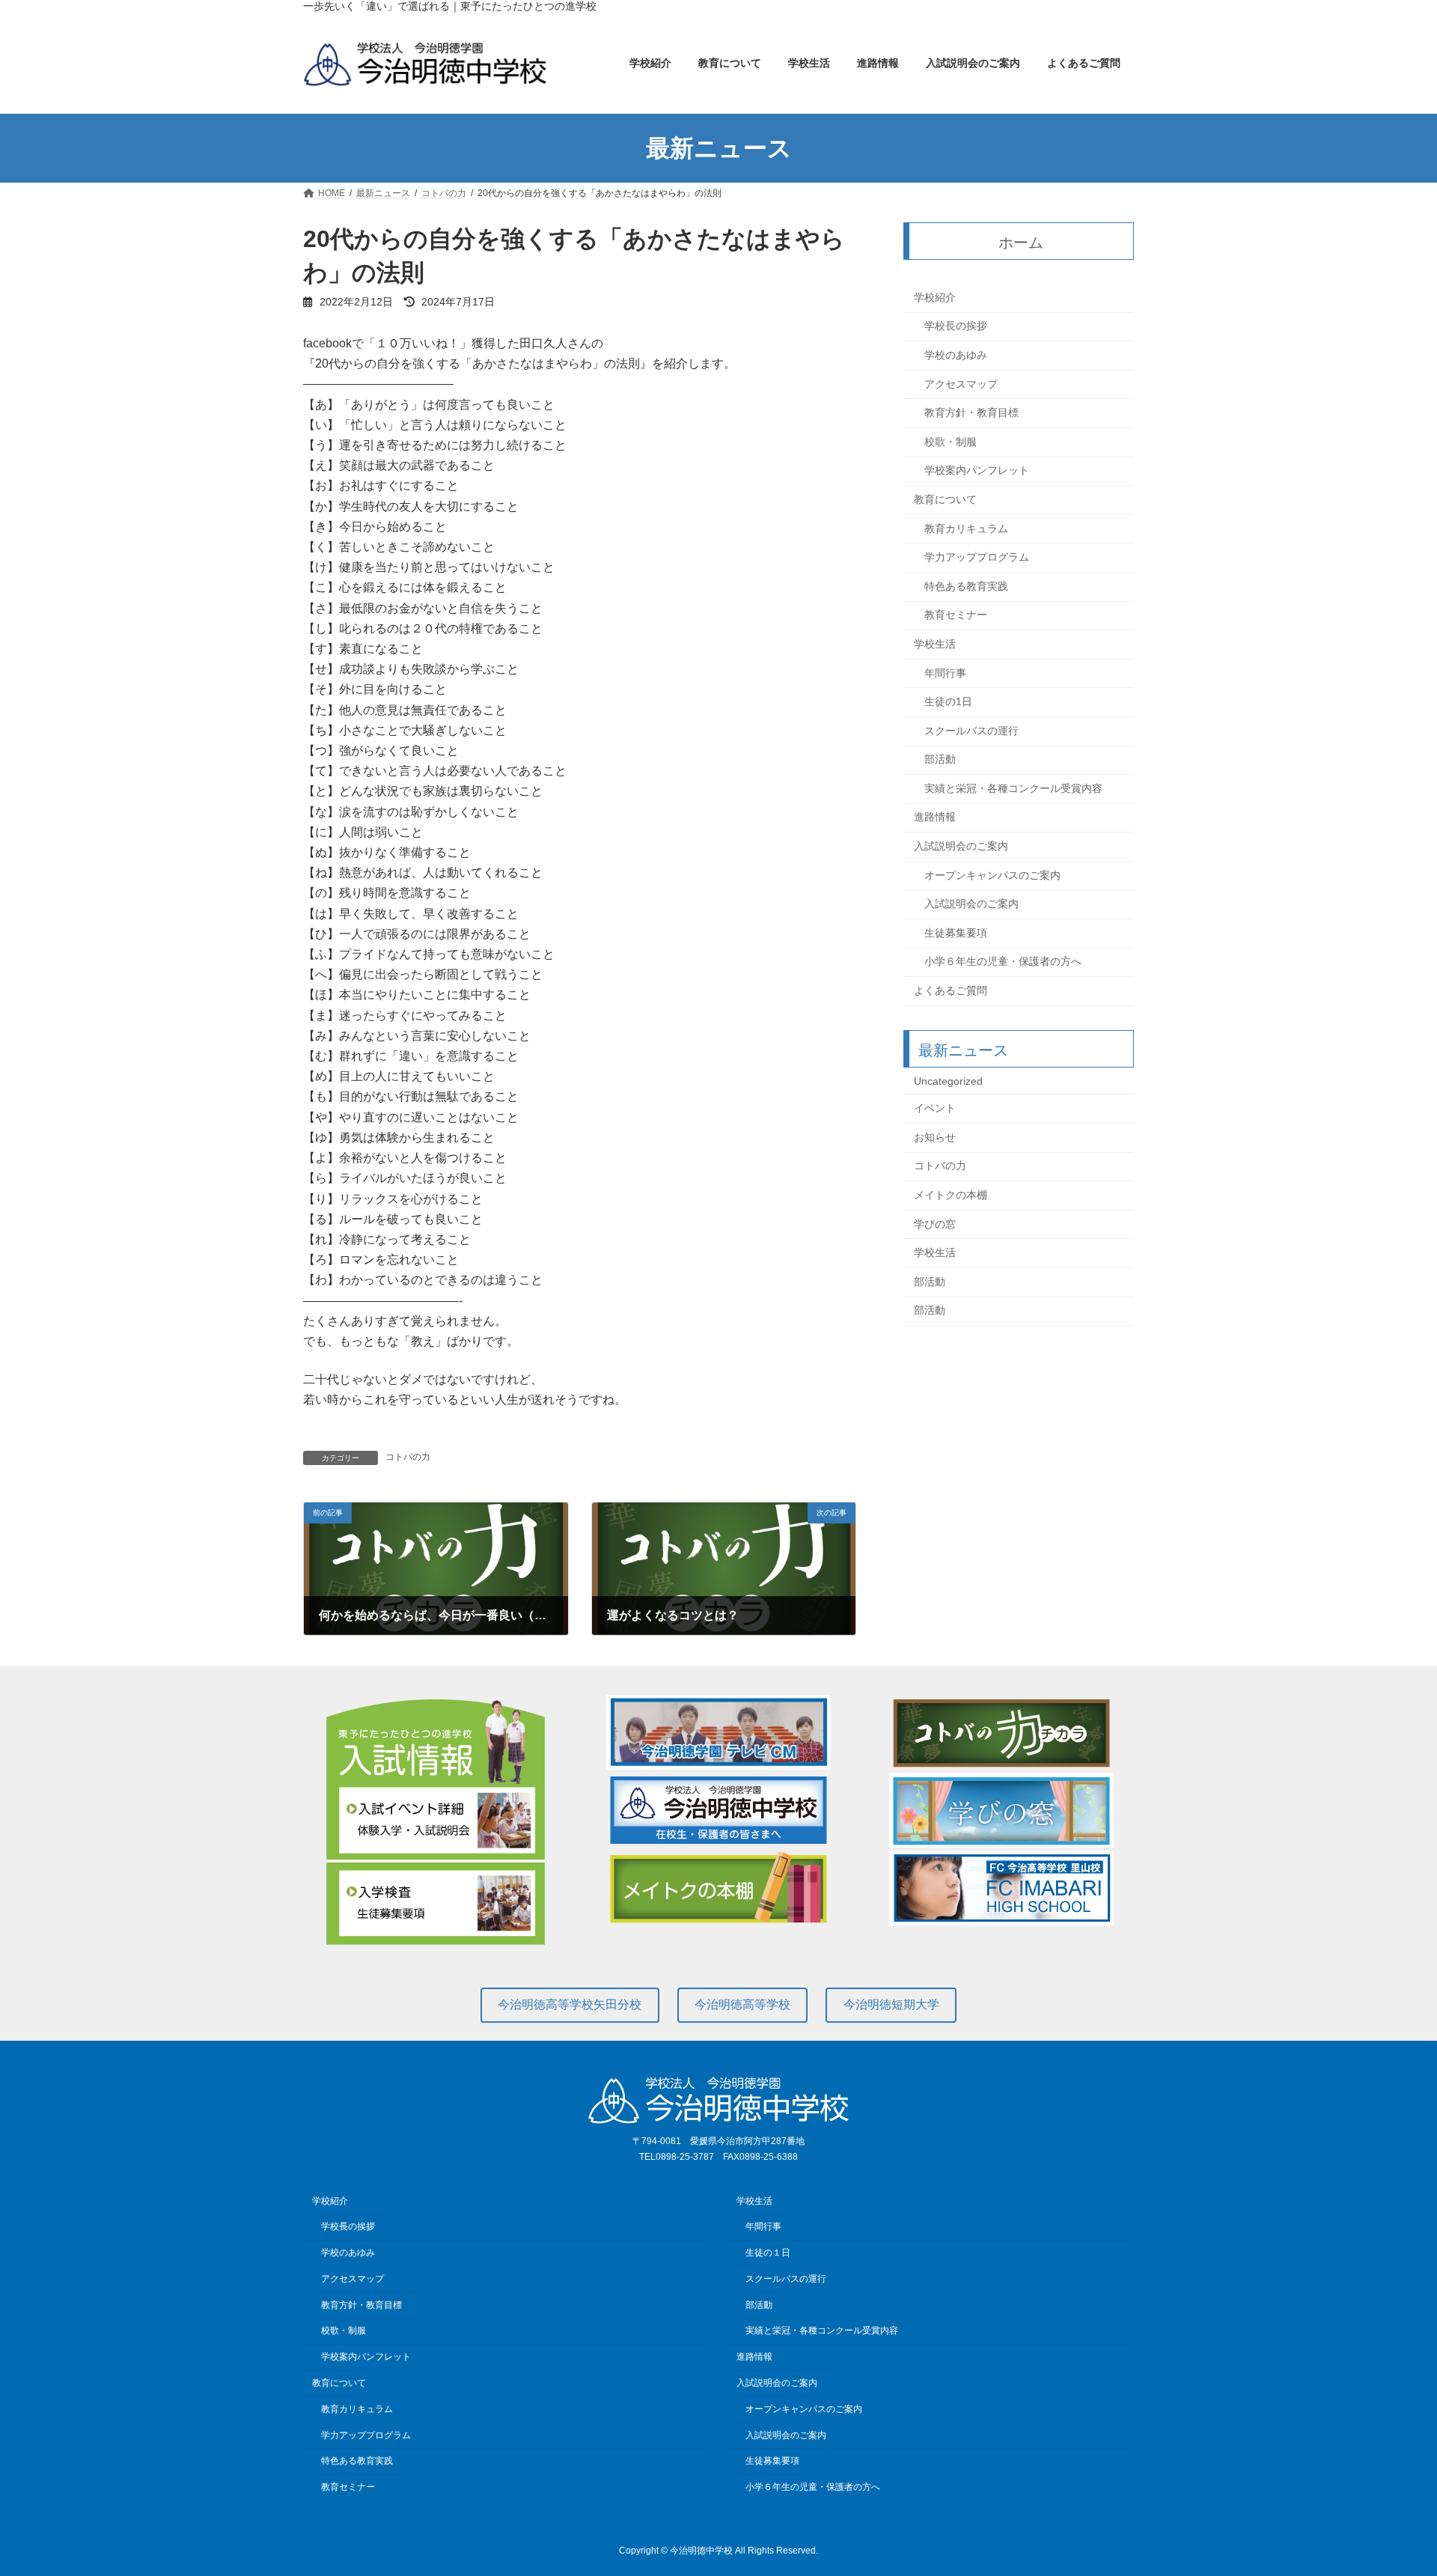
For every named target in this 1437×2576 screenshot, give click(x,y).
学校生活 (935, 644)
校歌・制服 (951, 442)
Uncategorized (948, 1081)
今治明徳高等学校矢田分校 (570, 2004)
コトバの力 (408, 1457)
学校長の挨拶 (956, 326)
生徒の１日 (768, 2253)
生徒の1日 (948, 701)
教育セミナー (956, 615)
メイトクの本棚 (951, 1195)
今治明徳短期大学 (891, 2004)
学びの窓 (935, 1224)
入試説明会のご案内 (961, 846)
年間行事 (945, 673)
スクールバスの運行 (971, 731)
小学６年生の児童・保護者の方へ (1003, 962)
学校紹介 (935, 297)
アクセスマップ (961, 384)
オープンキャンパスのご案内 (992, 875)
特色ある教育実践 (966, 586)
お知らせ (935, 1137)
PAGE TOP (1391, 2485)
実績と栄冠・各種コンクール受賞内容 (1013, 788)
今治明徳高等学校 (742, 2004)
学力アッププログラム (977, 558)
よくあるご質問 (951, 990)
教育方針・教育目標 (971, 413)
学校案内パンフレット (977, 471)
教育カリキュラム (966, 529)
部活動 (940, 760)
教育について (945, 499)
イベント (935, 1109)
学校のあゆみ (956, 355)
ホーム (1022, 243)
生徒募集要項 (956, 933)
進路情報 (935, 817)
